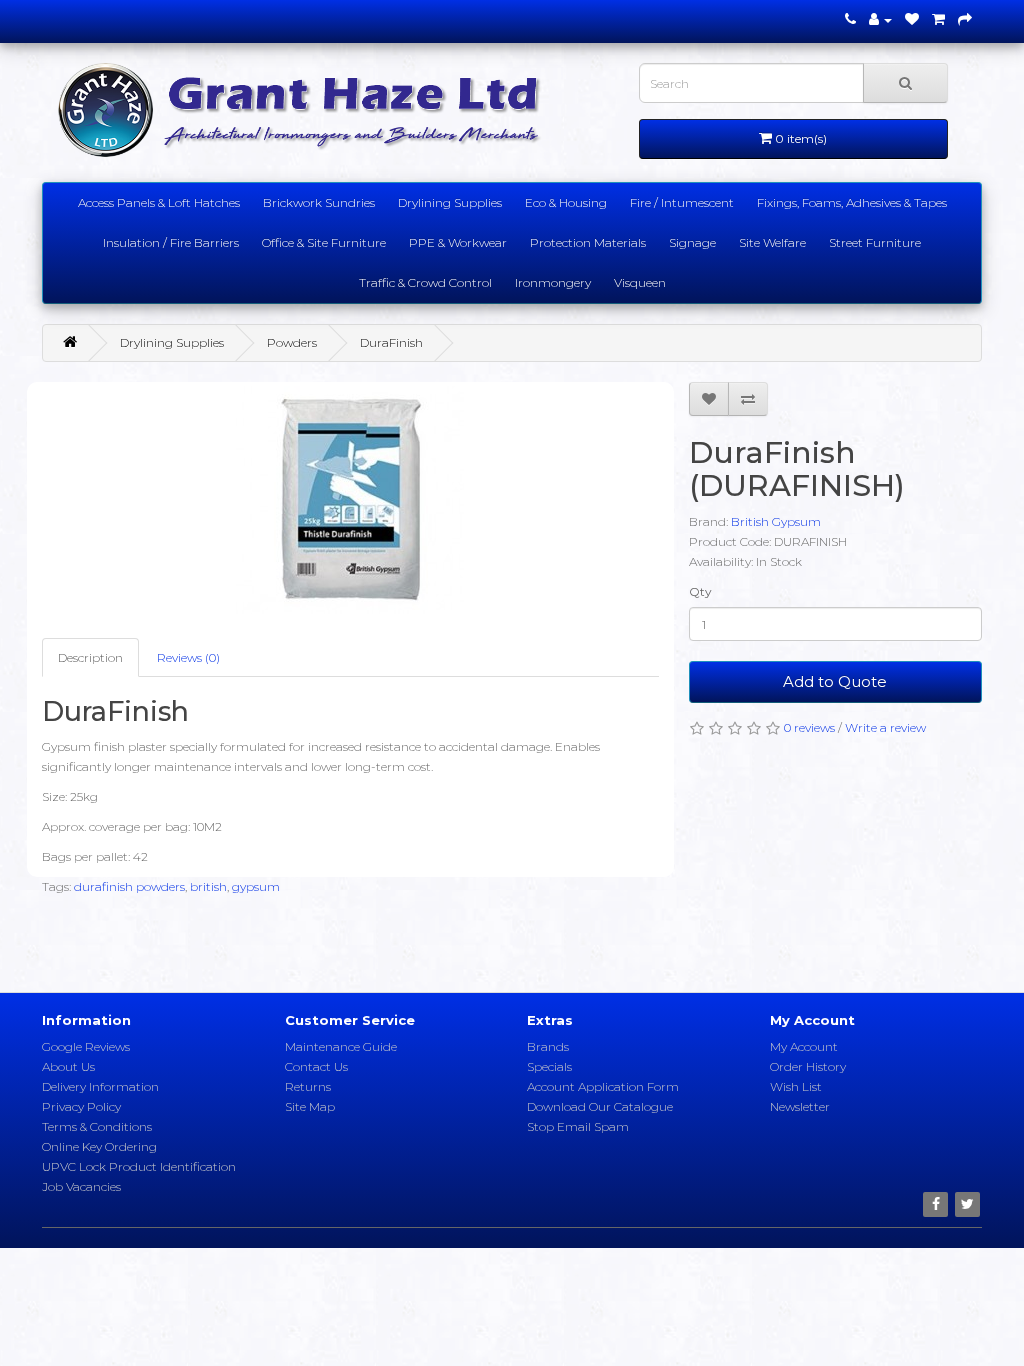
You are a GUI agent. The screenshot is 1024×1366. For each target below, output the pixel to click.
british (208, 886)
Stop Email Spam (578, 1126)
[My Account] (880, 19)
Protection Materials (588, 242)
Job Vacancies (81, 1186)
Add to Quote (835, 681)
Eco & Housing (566, 202)
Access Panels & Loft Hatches (159, 202)
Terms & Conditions (97, 1126)
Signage (692, 242)
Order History (808, 1066)
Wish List (796, 1086)
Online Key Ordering (99, 1146)
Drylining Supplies (450, 202)
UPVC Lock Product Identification (139, 1166)
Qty (700, 591)
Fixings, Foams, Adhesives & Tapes (852, 202)
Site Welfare (772, 242)
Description (90, 657)
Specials (549, 1066)
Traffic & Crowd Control (425, 282)
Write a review (885, 727)
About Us (68, 1066)
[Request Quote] (965, 19)
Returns (308, 1086)
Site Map (310, 1106)
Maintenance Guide (341, 1046)
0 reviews (809, 727)
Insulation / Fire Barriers (171, 242)
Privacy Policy (81, 1106)
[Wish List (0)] (912, 19)
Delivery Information (100, 1086)
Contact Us (316, 1066)
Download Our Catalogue (600, 1106)
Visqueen (640, 282)
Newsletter (800, 1106)
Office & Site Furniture (324, 242)
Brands (548, 1046)
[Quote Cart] (938, 19)
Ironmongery (553, 282)
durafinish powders (129, 886)
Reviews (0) (188, 657)
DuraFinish (391, 342)
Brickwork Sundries (319, 202)
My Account (804, 1046)
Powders (292, 342)
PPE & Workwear (458, 242)
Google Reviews (86, 1046)
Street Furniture (875, 242)
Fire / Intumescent (682, 202)
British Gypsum (776, 521)
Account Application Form (603, 1086)
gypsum (256, 886)
